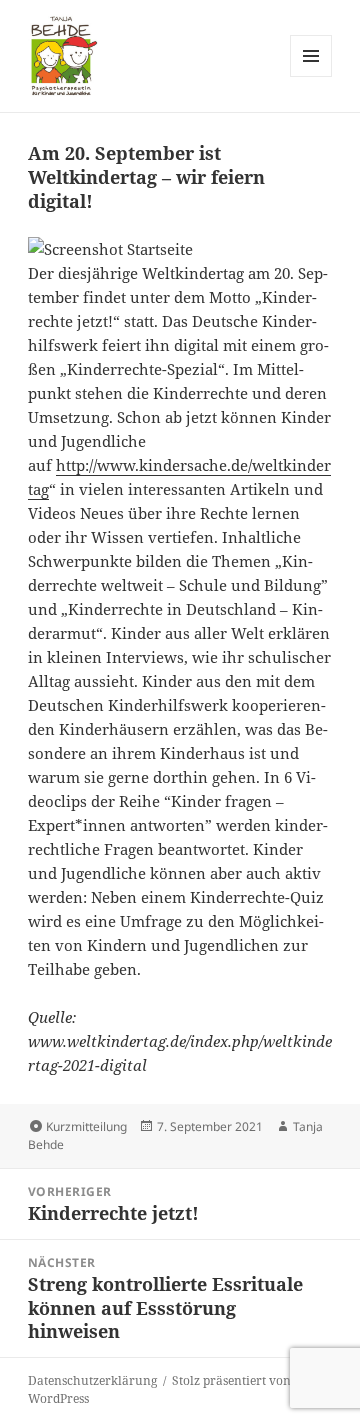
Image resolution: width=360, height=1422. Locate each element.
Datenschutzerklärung (92, 1380)
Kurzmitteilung (86, 1126)
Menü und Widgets (311, 76)
